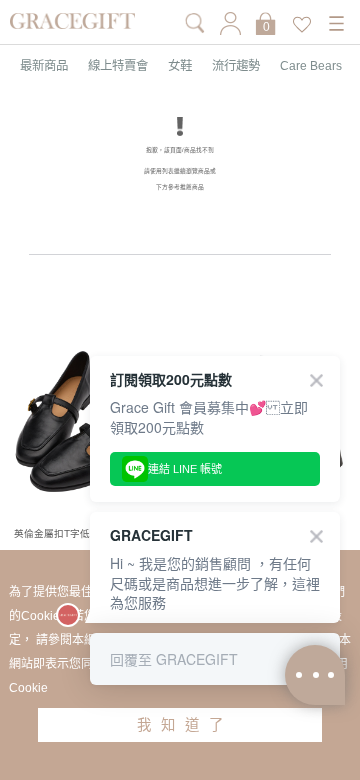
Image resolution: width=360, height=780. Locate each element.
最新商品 (44, 66)
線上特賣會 (118, 66)
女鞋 (180, 66)
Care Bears (311, 66)
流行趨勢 (236, 66)
